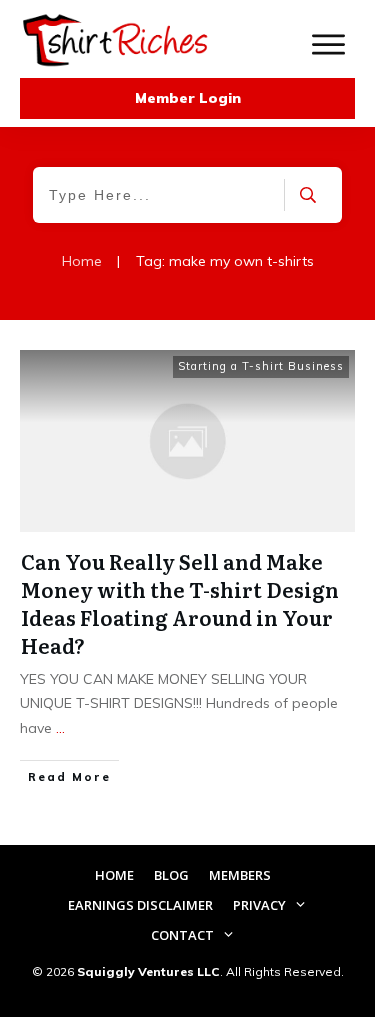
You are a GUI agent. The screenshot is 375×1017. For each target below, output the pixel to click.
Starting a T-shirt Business (261, 366)
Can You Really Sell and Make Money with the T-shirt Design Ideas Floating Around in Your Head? (180, 603)
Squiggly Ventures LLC (148, 971)
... (60, 728)
